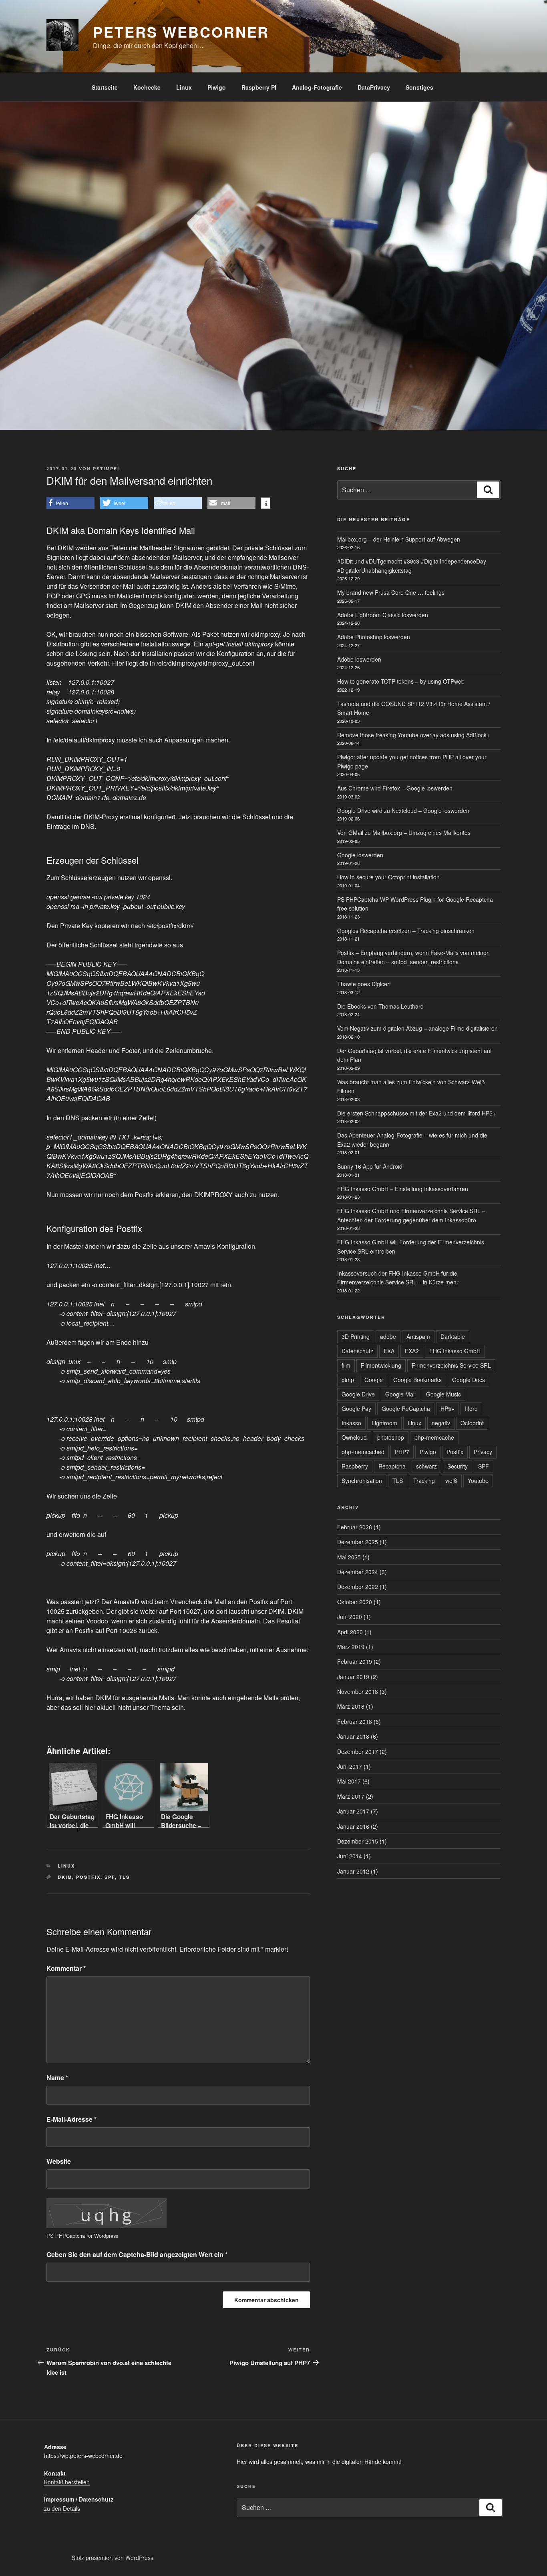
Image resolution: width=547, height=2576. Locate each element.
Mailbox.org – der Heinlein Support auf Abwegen (399, 539)
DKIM (65, 1877)
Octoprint (472, 1423)
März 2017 (351, 1796)
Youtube (478, 1481)
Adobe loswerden (359, 659)
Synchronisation (362, 1481)
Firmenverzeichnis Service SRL (451, 1365)
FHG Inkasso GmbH (455, 1351)
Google (374, 1380)
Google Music (443, 1394)
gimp (348, 1380)
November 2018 (358, 1691)
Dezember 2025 (358, 1542)
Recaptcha (392, 1466)
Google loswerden (360, 855)
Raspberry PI (259, 87)
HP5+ (447, 1408)
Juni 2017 (350, 1766)
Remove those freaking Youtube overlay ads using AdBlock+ (413, 735)
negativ (441, 1423)
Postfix (88, 1877)
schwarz (426, 1466)
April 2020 (350, 1632)
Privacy (483, 1452)
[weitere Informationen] (266, 504)
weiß (451, 1481)
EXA (389, 1351)
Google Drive (358, 1394)
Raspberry (355, 1466)
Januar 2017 (353, 1811)
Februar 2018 (355, 1721)
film (346, 1365)
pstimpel (107, 468)
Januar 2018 (353, 1736)
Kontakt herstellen (67, 2482)
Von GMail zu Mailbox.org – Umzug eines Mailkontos (404, 833)
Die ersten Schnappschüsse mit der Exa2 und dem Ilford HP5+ (416, 1113)
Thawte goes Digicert (364, 984)
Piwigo (217, 87)
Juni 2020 (350, 1617)
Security (458, 1466)
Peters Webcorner (181, 32)
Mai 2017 (349, 1781)
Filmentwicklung (381, 1365)
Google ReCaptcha (406, 1408)
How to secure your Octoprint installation (388, 877)
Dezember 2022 (358, 1587)
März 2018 (351, 1706)
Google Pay (356, 1408)
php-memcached (363, 1452)
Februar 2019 (355, 1661)
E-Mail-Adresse (71, 2119)
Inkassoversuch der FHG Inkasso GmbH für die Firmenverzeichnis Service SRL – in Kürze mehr (398, 1278)
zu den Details (62, 2508)
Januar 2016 (353, 1826)
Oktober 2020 (355, 1602)
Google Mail (400, 1394)
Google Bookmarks (417, 1380)
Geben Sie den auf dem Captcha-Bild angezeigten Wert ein (137, 2254)
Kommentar (66, 1968)
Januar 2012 (353, 1871)
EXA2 (412, 1351)
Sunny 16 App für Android (370, 1166)
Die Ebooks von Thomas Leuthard (380, 1006)
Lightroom (384, 1423)
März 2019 (351, 1647)
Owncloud (354, 1437)
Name (57, 2077)
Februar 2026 (355, 1527)
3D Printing (356, 1336)
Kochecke (147, 87)
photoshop (391, 1437)
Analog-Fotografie (317, 87)
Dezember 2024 (358, 1572)
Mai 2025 (349, 1557)
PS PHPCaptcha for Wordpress (82, 2236)
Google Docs (469, 1380)
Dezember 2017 (358, 1751)
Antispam (418, 1336)
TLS (124, 1877)
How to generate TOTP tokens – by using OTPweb (401, 681)
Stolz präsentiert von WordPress (113, 2558)
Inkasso (351, 1423)
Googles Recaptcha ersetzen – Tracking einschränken (406, 931)
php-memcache (434, 1437)
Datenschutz (357, 1351)
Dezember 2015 (358, 1841)
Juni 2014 (350, 1856)
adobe (388, 1336)
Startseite (105, 87)
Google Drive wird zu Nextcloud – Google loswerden (403, 811)
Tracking (424, 1481)
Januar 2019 (353, 1677)
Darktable (453, 1336)
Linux (184, 87)
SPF (110, 1877)
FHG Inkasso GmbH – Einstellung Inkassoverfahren (403, 1189)
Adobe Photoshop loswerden (374, 637)
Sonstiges (419, 87)
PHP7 (402, 1452)
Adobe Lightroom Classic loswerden (383, 615)
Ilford (471, 1408)
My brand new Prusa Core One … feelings (391, 592)
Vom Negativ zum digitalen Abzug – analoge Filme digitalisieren (417, 1028)
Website (59, 2161)
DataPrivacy (374, 87)
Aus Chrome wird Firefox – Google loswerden (395, 788)
